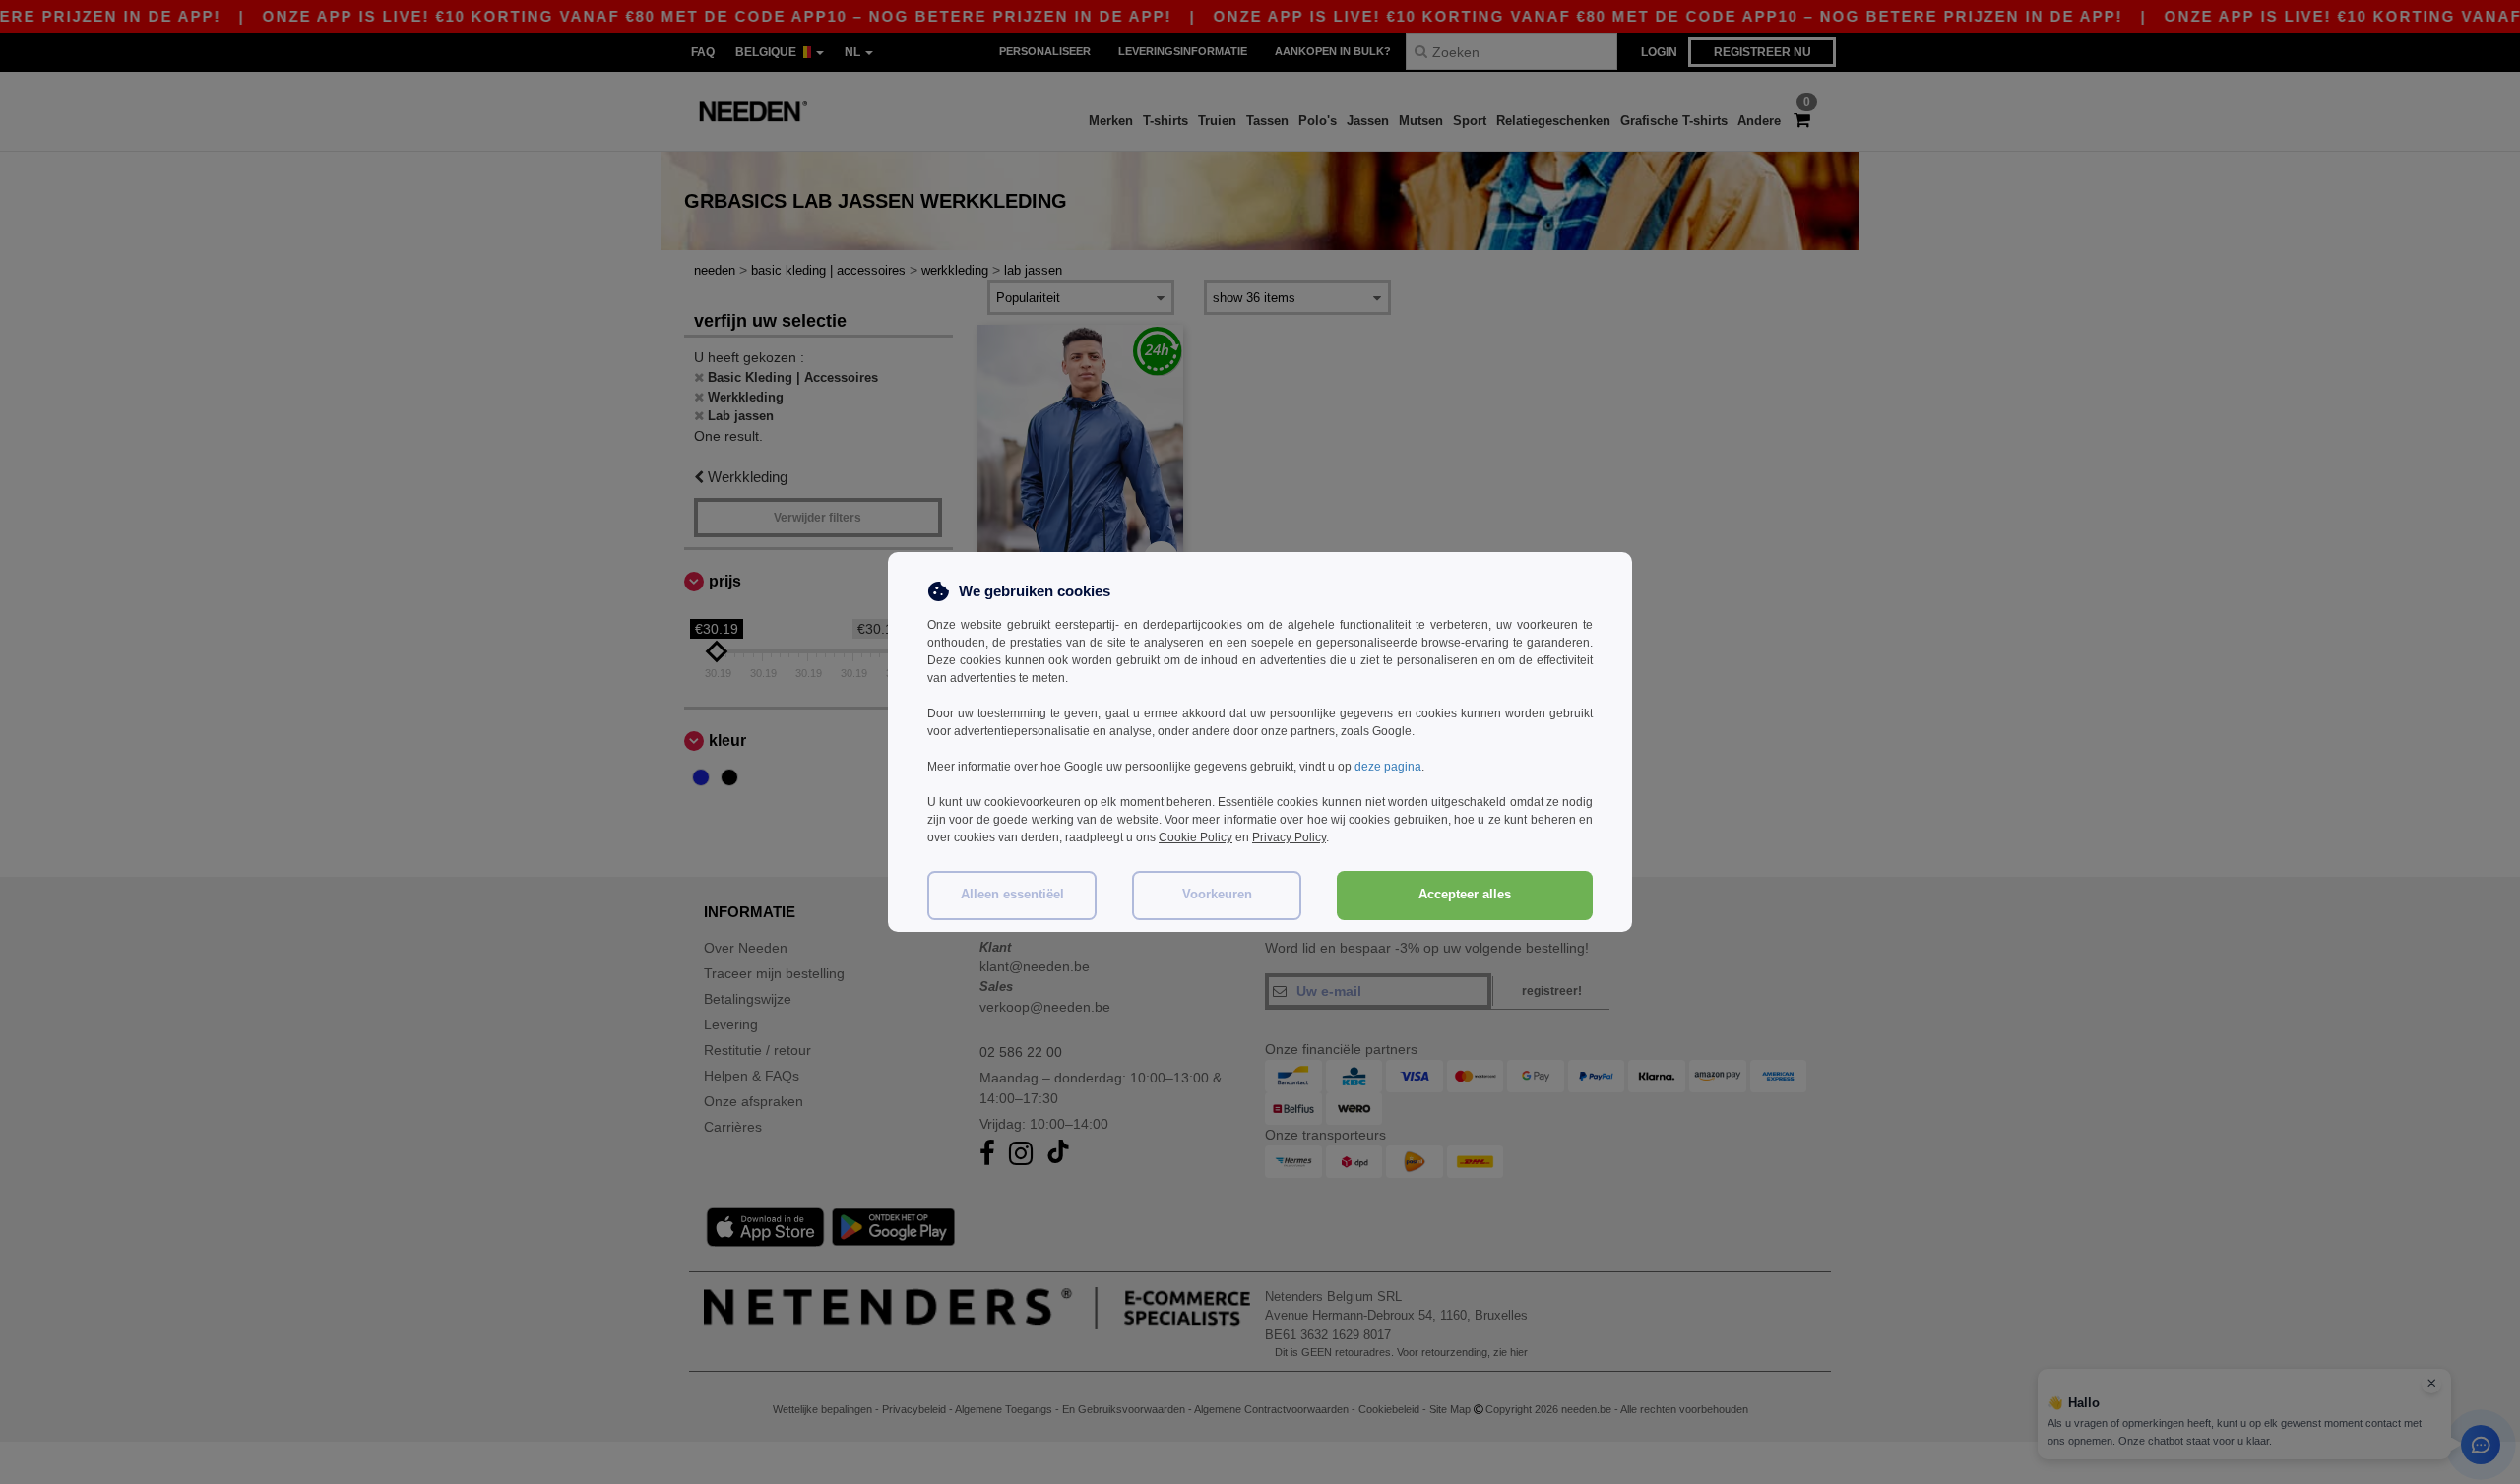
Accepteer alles (1465, 895)
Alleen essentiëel (1012, 895)
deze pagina (1388, 767)
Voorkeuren (1217, 895)
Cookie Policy (1196, 837)
